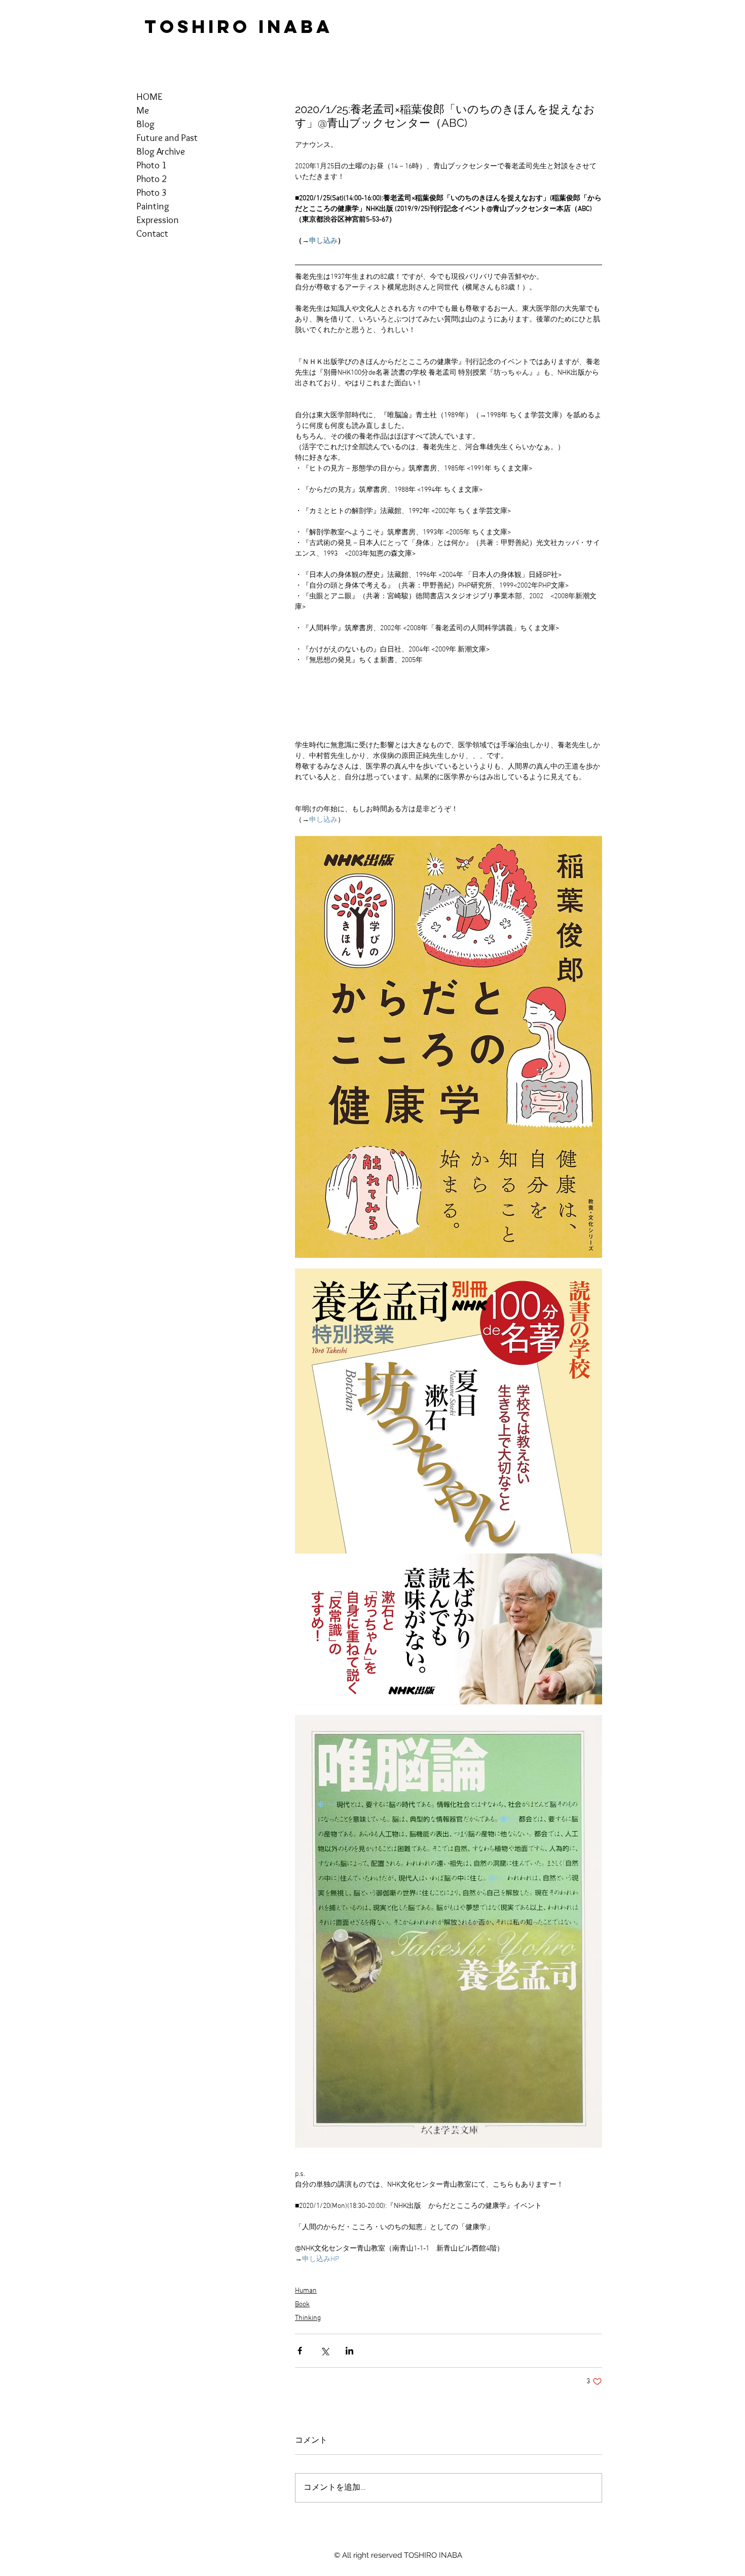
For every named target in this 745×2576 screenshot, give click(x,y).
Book (302, 2305)
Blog (145, 124)
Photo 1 (152, 165)
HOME (149, 97)
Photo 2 (152, 179)
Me (143, 110)
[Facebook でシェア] (300, 2351)
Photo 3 (152, 192)
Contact (152, 233)
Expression (158, 220)
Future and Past (167, 138)
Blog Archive (161, 151)
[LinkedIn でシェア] (349, 2351)
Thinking (308, 2318)
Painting (153, 206)
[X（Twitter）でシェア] (325, 2351)
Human (306, 2291)
